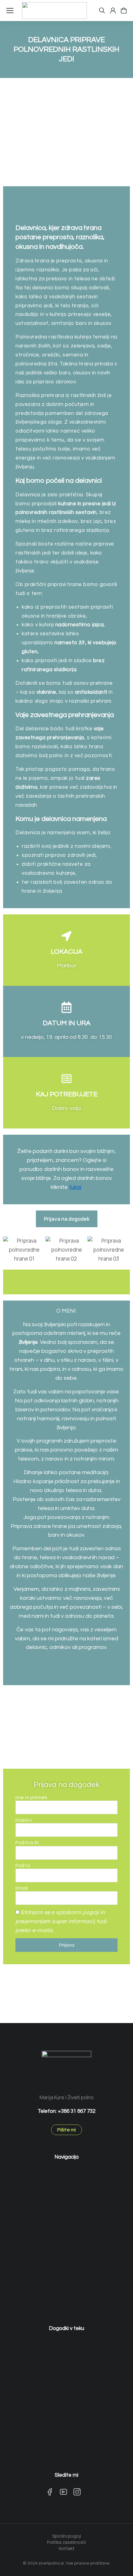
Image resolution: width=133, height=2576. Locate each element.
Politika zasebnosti (66, 2542)
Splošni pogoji (67, 2536)
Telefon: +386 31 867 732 (66, 2111)
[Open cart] (124, 11)
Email (22, 1888)
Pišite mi (66, 2130)
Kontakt (67, 2548)
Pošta (23, 1866)
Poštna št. (28, 1843)
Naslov (24, 1820)
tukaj (75, 1187)
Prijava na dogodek (67, 1219)
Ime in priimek (31, 1797)
